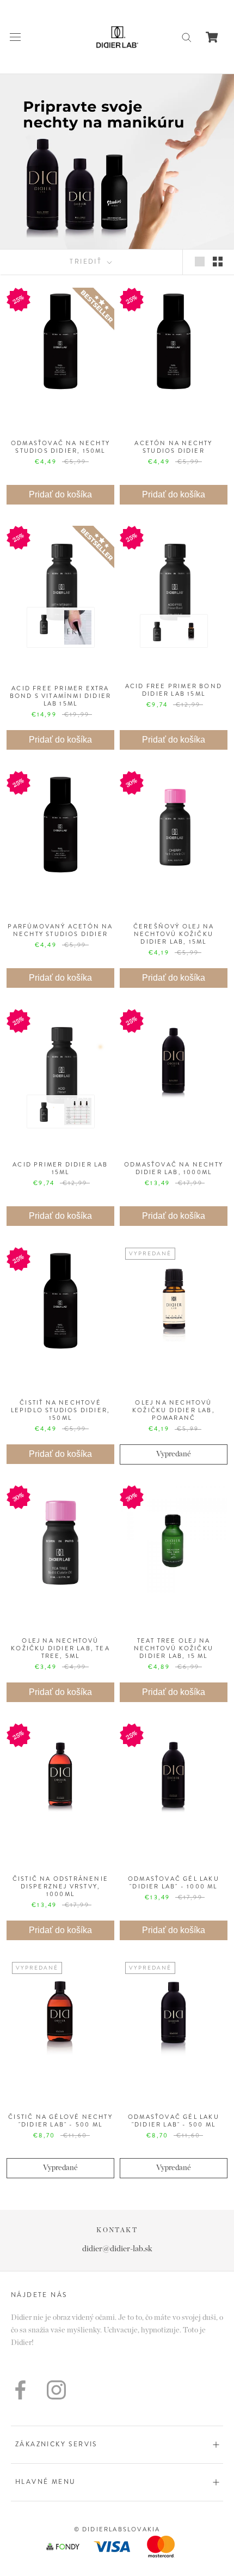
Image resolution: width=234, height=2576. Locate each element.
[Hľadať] (187, 37)
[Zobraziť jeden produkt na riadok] (200, 262)
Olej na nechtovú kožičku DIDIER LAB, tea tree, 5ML (60, 1648)
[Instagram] (56, 2390)
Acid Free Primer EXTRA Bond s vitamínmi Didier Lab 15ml (61, 696)
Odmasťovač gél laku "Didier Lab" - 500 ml (174, 2121)
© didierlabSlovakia (117, 2529)
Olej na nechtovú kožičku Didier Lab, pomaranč (174, 1410)
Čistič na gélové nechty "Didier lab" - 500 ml (60, 2121)
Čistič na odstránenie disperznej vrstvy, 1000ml (60, 1886)
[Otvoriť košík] (212, 37)
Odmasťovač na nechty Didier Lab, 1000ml (174, 1168)
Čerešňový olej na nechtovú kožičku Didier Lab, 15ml (174, 934)
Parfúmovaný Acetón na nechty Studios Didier (60, 930)
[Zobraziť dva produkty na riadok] (218, 262)
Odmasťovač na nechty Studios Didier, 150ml (60, 447)
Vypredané (174, 1454)
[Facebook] (20, 2390)
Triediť (87, 262)
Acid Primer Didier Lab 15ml (60, 1168)
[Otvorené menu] (15, 37)
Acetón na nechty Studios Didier (173, 447)
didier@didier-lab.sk (117, 2249)
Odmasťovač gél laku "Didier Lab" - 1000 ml (174, 1882)
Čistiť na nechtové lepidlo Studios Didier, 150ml (61, 1410)
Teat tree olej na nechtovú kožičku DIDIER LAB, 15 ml (174, 1648)
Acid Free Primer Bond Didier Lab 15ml (174, 690)
